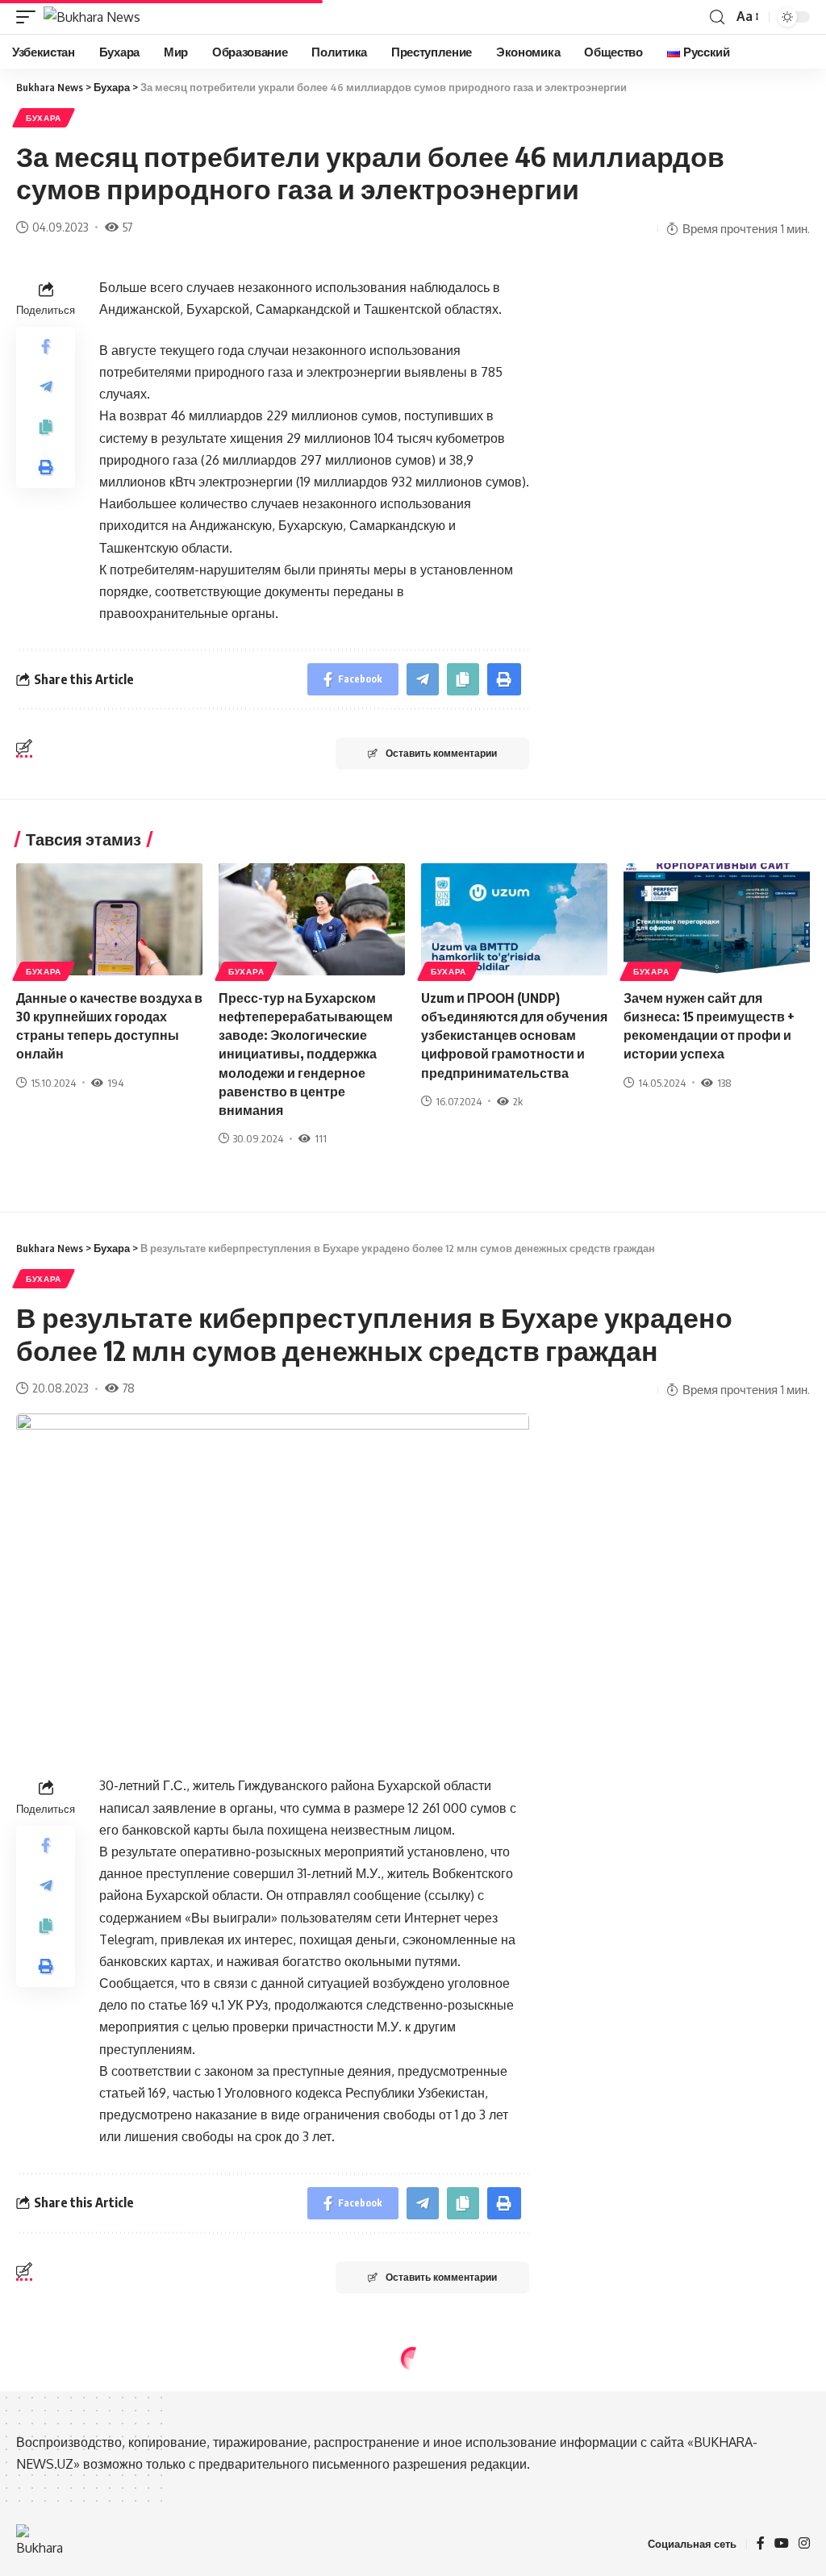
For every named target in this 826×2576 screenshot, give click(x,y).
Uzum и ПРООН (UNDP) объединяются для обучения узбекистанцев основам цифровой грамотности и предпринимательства (514, 1035)
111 (321, 1138)
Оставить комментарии (441, 753)
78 (129, 1388)
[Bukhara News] (92, 17)
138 (724, 1083)
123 (125, 2499)
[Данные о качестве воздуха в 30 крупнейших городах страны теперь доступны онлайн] (109, 919)
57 (127, 227)
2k (518, 1101)
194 (115, 1083)
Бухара (44, 118)
